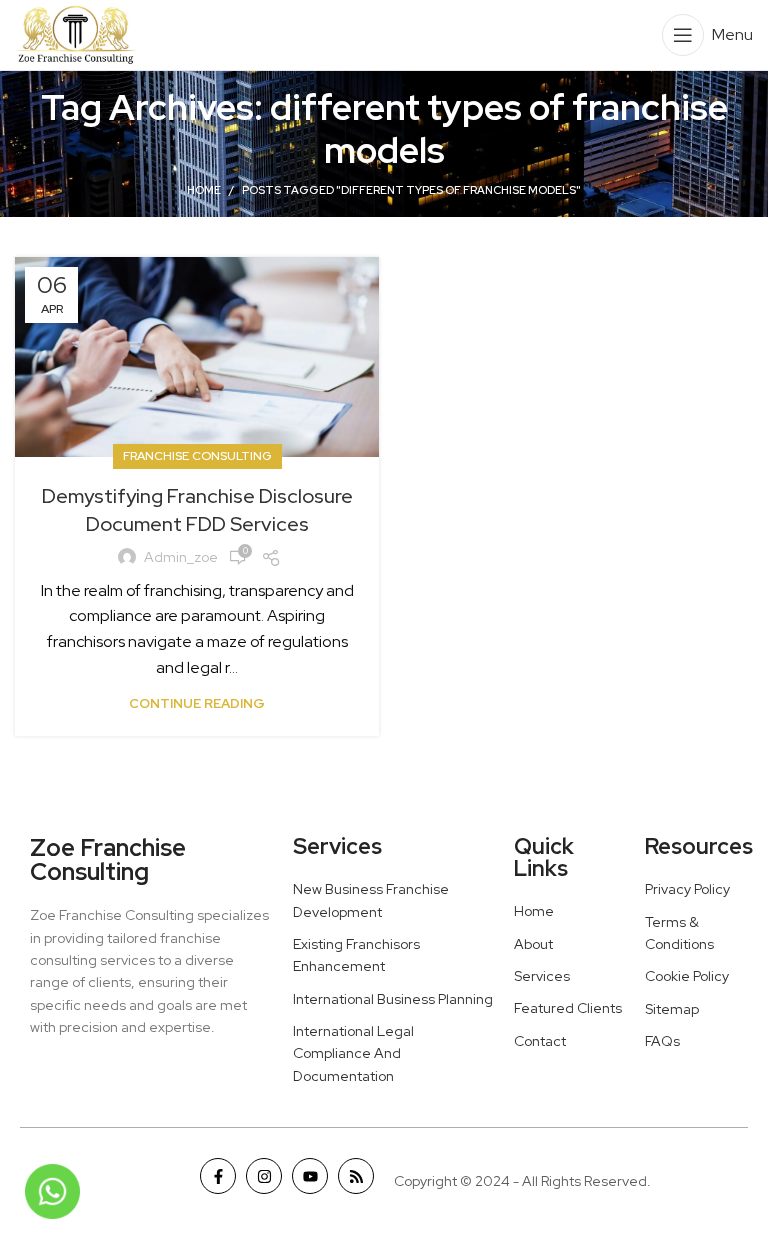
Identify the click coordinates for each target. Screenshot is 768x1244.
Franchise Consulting (197, 456)
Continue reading (197, 703)
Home (204, 190)
